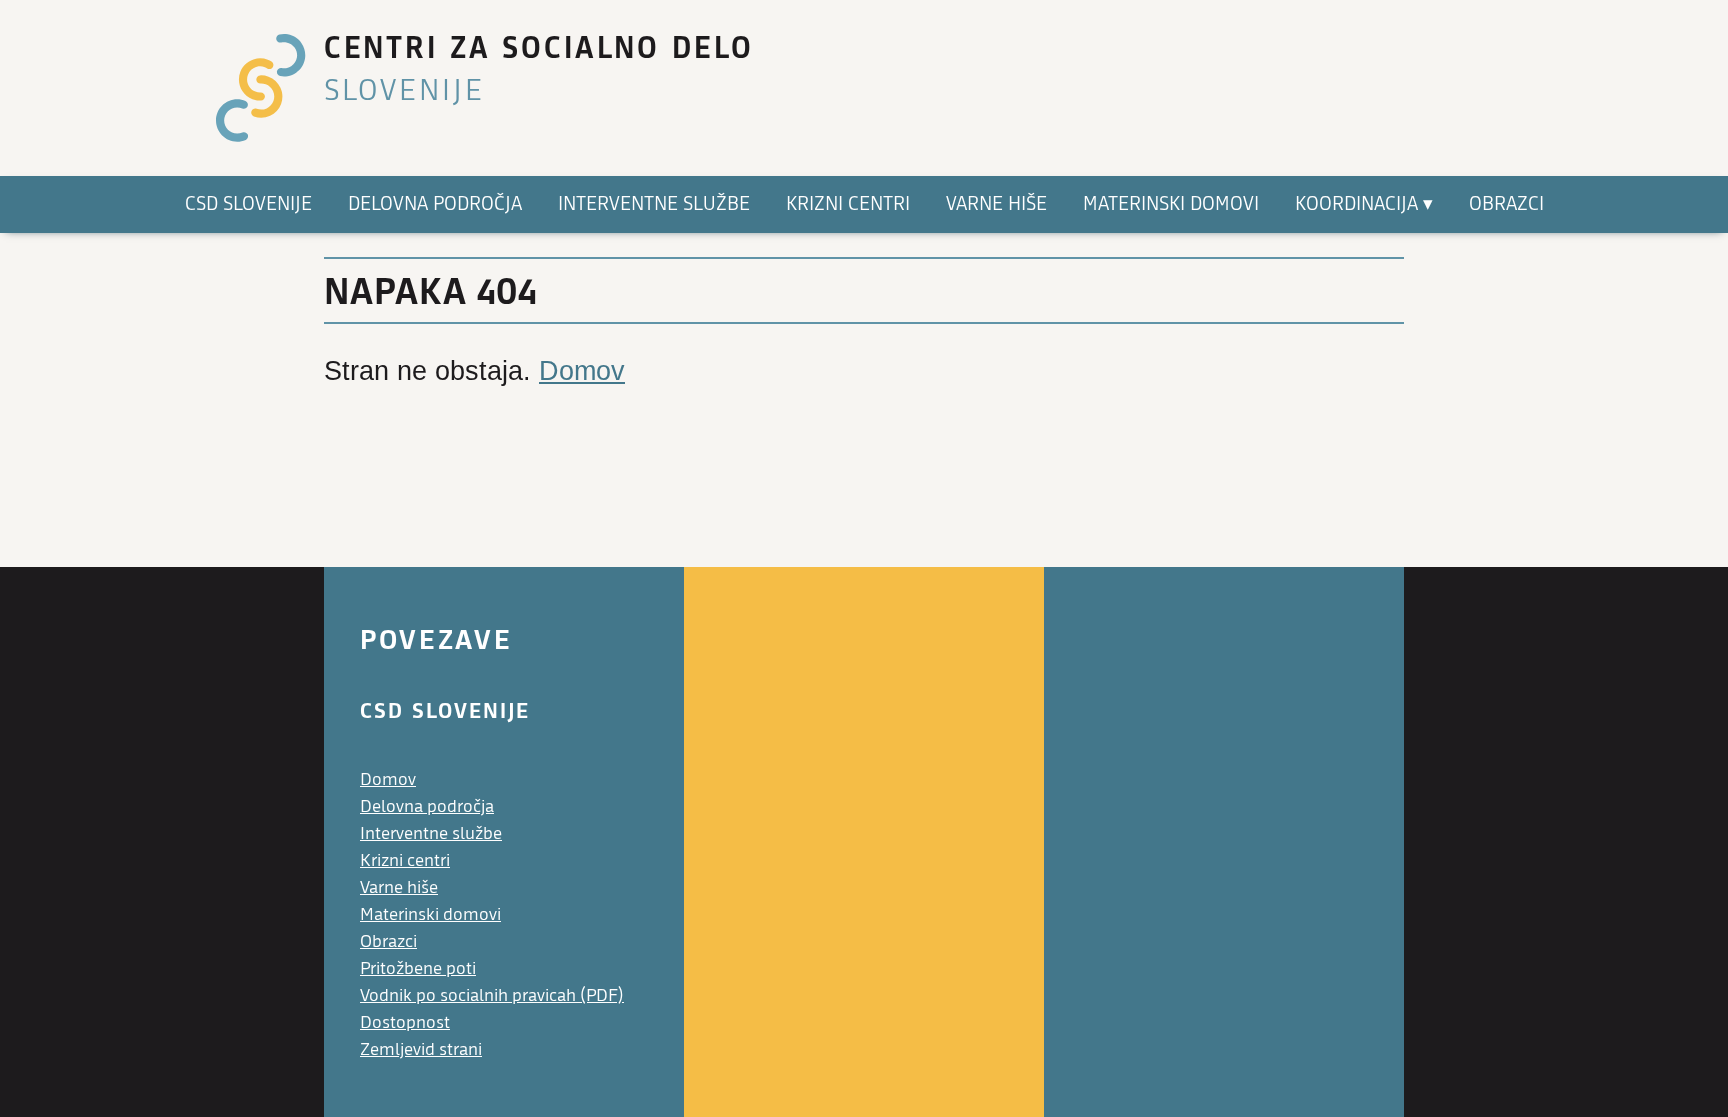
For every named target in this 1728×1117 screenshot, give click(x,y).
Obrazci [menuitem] (1506, 204)
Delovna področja (427, 806)
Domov (582, 371)
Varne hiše (399, 887)
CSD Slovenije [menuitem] (248, 204)
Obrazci (388, 941)
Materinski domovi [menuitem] (1171, 204)
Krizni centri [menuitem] (848, 204)
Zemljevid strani (421, 1049)
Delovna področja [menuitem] (435, 204)
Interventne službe (431, 833)
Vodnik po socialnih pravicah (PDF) (492, 995)
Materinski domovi (430, 914)
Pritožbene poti (418, 968)
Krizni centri (405, 860)
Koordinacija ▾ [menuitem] (1364, 204)
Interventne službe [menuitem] (654, 204)
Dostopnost (405, 1022)
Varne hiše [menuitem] (996, 204)
